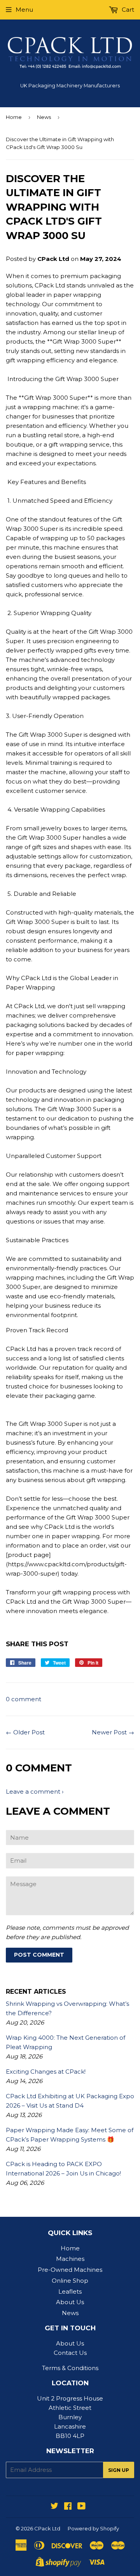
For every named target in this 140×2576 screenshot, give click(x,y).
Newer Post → (113, 1732)
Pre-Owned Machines (70, 2270)
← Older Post (25, 1732)
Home (14, 117)
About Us (70, 2302)
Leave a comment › (35, 1791)
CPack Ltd (47, 2528)
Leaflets (70, 2291)
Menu (24, 10)
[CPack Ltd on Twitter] (54, 2507)
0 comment (24, 1699)
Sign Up (119, 2470)
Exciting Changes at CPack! (46, 2072)
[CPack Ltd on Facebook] (68, 2507)
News (44, 117)
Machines (70, 2259)
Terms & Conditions (70, 2368)
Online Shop (70, 2281)
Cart (127, 10)
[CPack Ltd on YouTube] (81, 2507)
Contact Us (70, 2353)
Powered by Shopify (93, 2528)
